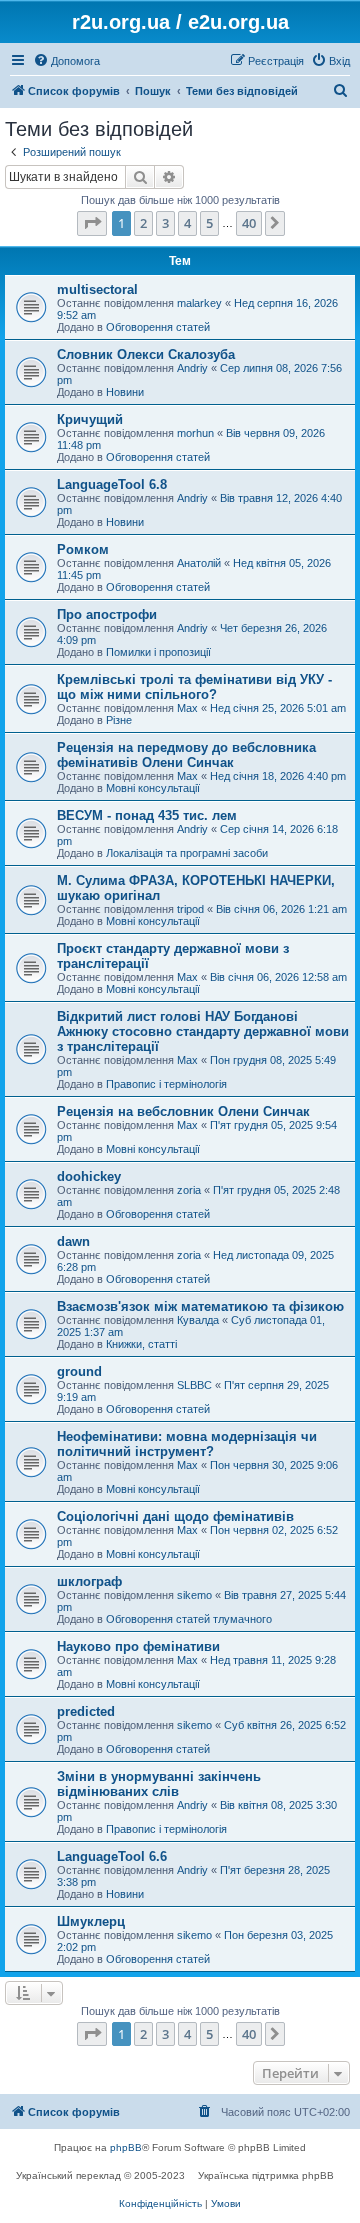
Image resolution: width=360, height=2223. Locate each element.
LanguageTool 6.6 (112, 1856)
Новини (125, 392)
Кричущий (90, 419)
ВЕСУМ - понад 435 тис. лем (147, 815)
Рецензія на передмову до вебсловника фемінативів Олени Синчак (186, 755)
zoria (189, 1190)
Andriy (192, 368)
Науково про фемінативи (138, 1646)
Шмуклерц (91, 1921)
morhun (195, 433)
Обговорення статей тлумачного (189, 1619)
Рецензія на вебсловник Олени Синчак (183, 1111)
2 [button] (143, 223)
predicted (86, 1711)
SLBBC (194, 1385)
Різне (119, 720)
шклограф (89, 1581)
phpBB (126, 2147)
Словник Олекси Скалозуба (146, 354)
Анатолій (199, 563)
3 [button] (165, 223)
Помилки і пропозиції (158, 652)
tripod (190, 909)
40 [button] (249, 223)
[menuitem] (66, 61)
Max (187, 708)
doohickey (89, 1176)
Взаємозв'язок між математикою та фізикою (200, 1306)
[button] (92, 223)
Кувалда (198, 1320)
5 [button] (209, 223)
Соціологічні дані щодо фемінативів (175, 1516)
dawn (73, 1241)
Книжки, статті (141, 1344)
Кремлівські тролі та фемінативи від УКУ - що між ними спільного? (194, 687)
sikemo (194, 1595)
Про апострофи (107, 614)
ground (79, 1371)
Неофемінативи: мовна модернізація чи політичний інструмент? (187, 1444)
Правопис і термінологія (166, 1084)
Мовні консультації (153, 788)
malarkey (199, 303)
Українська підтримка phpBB (266, 2175)
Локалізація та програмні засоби (187, 853)
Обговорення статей (158, 327)
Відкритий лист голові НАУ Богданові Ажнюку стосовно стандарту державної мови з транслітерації (203, 1031)
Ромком (83, 549)
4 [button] (187, 223)
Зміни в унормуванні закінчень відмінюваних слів (159, 1784)
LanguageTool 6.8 (112, 484)
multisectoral (97, 289)
